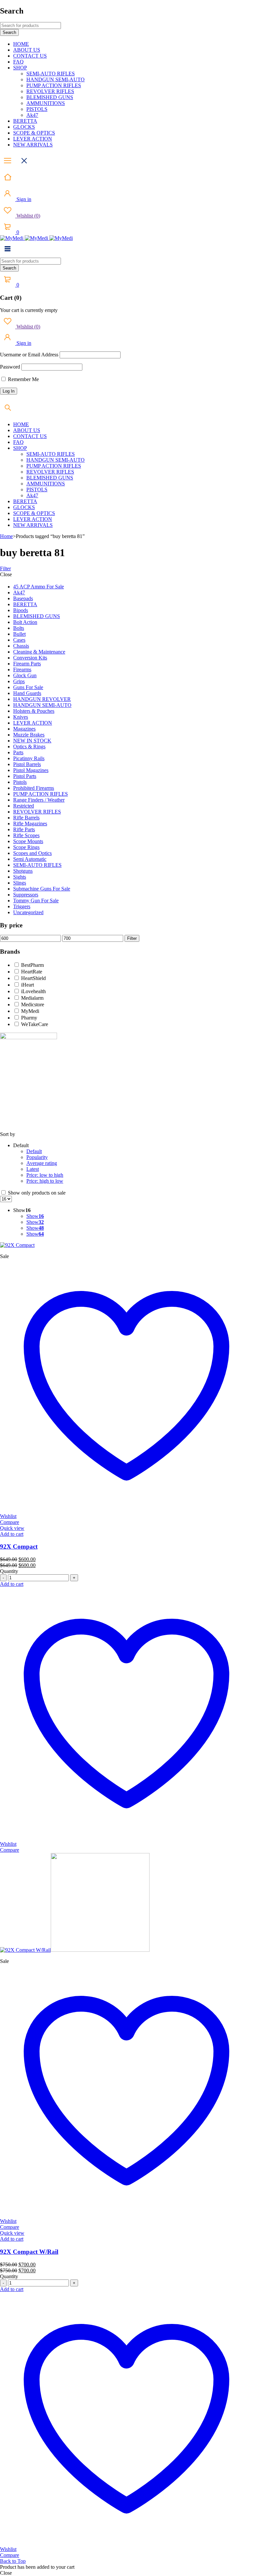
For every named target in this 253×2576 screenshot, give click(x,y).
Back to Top (13, 2561)
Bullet (19, 634)
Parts (18, 752)
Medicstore (33, 1005)
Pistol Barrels (27, 764)
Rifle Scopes (26, 835)
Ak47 (19, 592)
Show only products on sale (36, 1193)
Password (10, 367)
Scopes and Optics (32, 853)
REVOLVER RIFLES (37, 812)
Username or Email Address (29, 355)
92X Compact (19, 1546)
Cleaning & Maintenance (39, 652)
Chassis (21, 646)
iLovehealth (33, 991)
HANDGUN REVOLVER (42, 699)
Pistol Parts (25, 776)
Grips (19, 681)
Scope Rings (26, 847)
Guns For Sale (28, 687)
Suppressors (26, 895)
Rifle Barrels (26, 818)
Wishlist (28, 216)
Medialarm (32, 998)
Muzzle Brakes (29, 735)
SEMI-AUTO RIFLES (37, 865)
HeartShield (33, 978)
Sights (20, 877)
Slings (20, 883)
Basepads (23, 598)
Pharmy (29, 1018)
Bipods (21, 610)
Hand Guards (27, 693)
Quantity (9, 1571)
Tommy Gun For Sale (36, 901)
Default (34, 1151)
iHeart (28, 985)
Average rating (42, 1163)
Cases (19, 640)
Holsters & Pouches (34, 711)
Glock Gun (25, 675)
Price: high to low (45, 1181)
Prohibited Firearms (34, 788)
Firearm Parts (27, 664)
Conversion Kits (30, 658)
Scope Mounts (28, 841)
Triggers (22, 906)
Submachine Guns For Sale (42, 889)
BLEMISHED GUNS (37, 616)
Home (6, 536)
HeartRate (32, 972)
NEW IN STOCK (32, 741)
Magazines (24, 729)
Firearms (22, 670)
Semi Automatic (30, 859)
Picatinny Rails (29, 758)
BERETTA (25, 604)
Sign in (23, 199)
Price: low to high (45, 1175)
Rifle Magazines (30, 824)
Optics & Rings (29, 747)
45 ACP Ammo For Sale (39, 587)
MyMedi (30, 1011)
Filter (5, 568)
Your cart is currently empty (29, 310)
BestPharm (32, 965)
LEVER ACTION (33, 723)
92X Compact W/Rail (29, 2252)
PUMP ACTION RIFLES (41, 794)
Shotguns (23, 871)
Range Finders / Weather (39, 800)
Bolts (19, 628)
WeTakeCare (35, 1024)
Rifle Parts (24, 829)
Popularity (37, 1157)
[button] (12, 1534)
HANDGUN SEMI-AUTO (42, 705)
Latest (33, 1169)
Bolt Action (25, 622)
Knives (21, 717)
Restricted (24, 806)
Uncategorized (28, 912)
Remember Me (23, 379)
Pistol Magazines (31, 770)
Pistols (20, 782)
